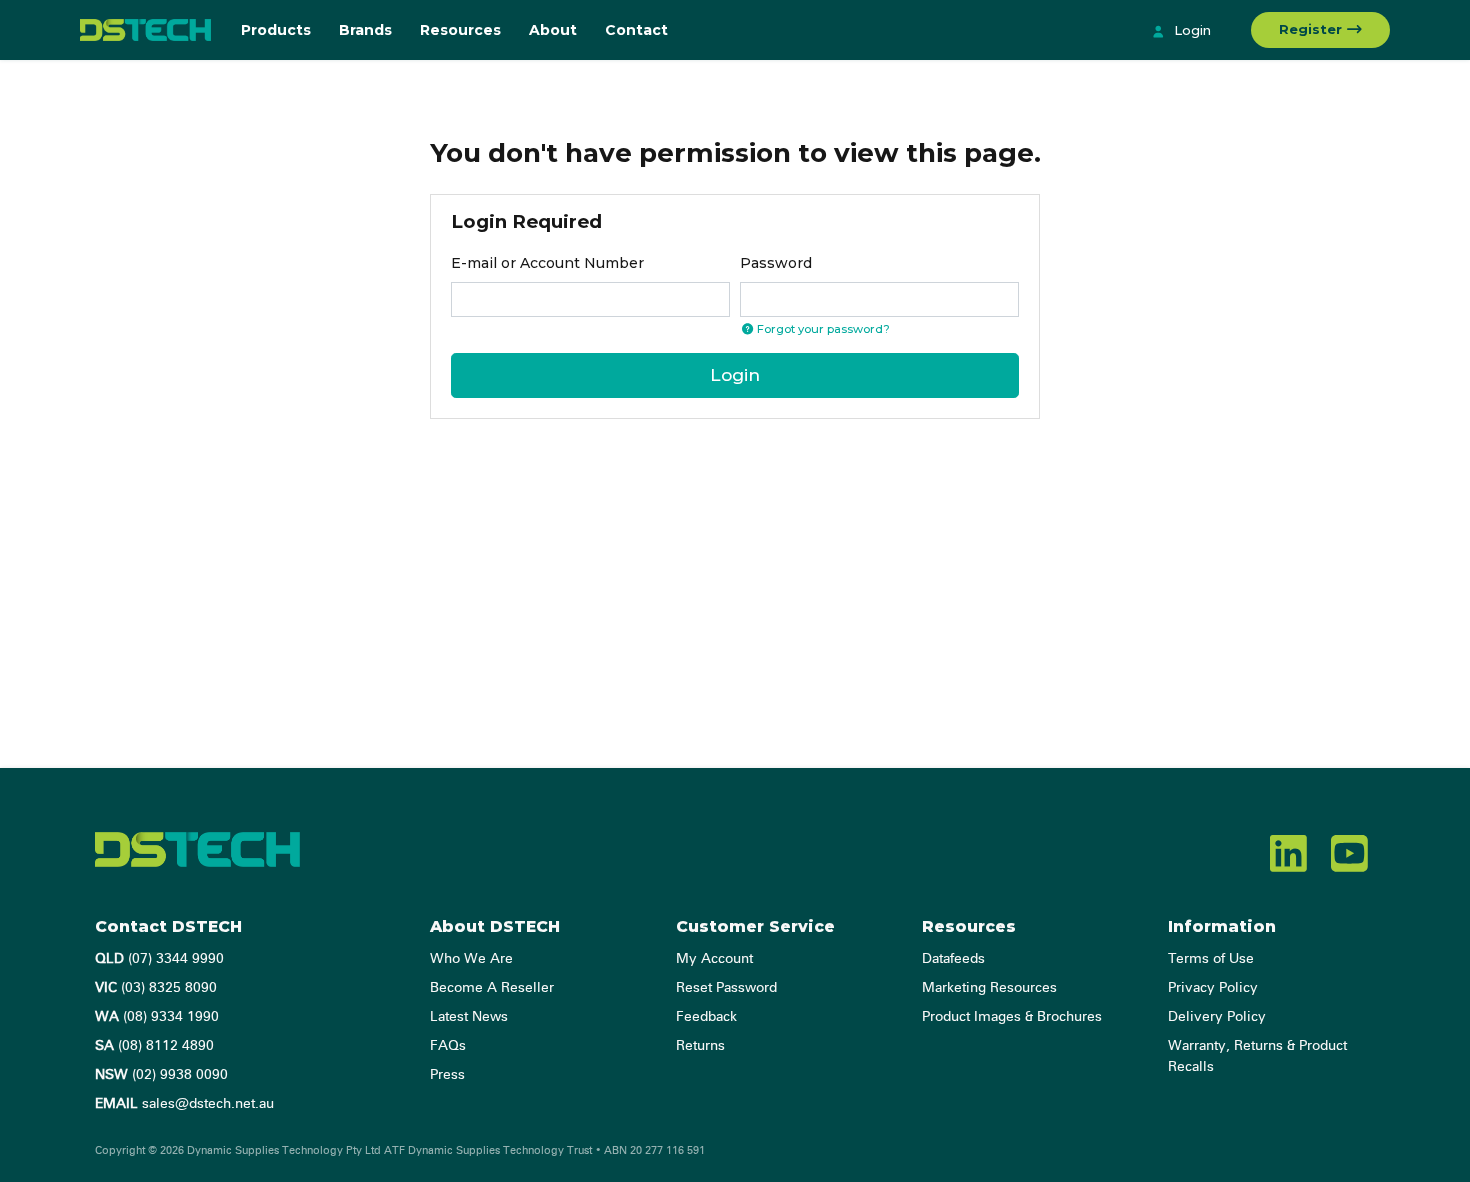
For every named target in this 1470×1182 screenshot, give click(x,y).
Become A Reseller (492, 988)
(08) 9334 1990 (157, 1017)
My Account (714, 959)
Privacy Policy (1213, 988)
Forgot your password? (822, 329)
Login (1190, 30)
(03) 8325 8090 (156, 988)
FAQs (448, 1046)
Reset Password (726, 988)
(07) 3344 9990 (159, 959)
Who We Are (471, 959)
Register (1312, 29)
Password (776, 263)
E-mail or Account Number (547, 263)
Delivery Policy (1217, 1017)
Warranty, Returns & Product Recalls (1257, 1056)
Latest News (469, 1017)
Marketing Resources (989, 988)
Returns (700, 1046)
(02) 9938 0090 (161, 1075)
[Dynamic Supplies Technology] (145, 30)
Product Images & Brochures (1012, 1017)
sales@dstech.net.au (184, 1104)
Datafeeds (953, 959)
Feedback (706, 1017)
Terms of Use (1211, 959)
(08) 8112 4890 (154, 1046)
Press (447, 1075)
